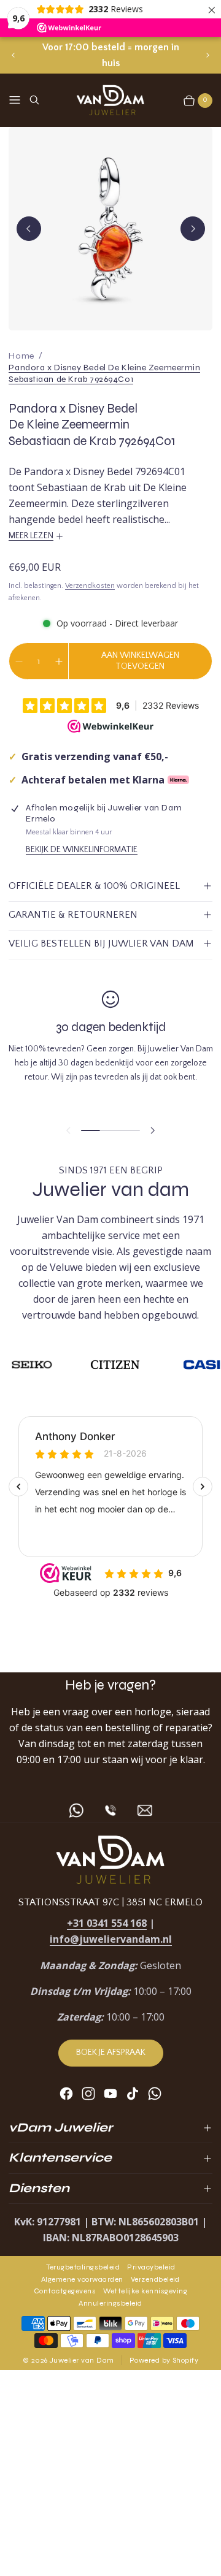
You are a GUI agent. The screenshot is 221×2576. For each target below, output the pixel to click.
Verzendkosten (90, 586)
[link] (110, 374)
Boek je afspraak (111, 2052)
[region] (111, 55)
